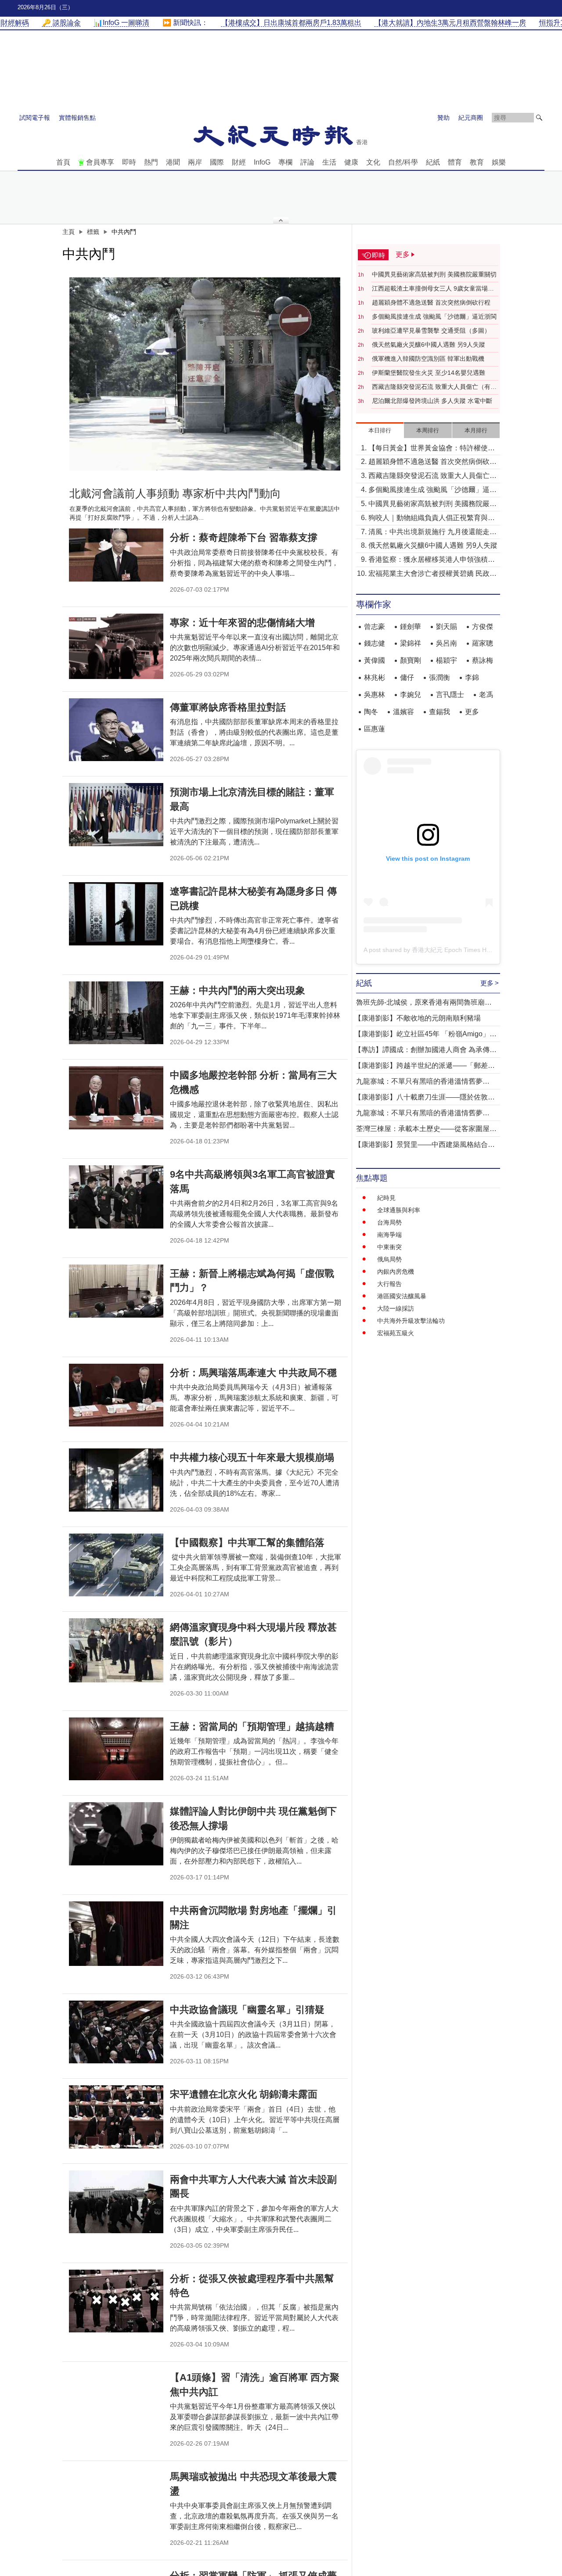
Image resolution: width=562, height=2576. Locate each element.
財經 (239, 162)
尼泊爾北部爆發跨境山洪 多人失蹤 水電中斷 (432, 401)
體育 (455, 162)
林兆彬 (375, 677)
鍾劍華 (411, 627)
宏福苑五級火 (396, 1333)
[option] (205, 374)
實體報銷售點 (77, 118)
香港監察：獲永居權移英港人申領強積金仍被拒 (432, 560)
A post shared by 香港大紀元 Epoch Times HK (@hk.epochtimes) (453, 950)
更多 (472, 712)
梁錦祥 (411, 643)
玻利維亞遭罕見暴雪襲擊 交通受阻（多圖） (431, 331)
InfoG (262, 162)
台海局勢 (389, 1222)
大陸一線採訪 (396, 1308)
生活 (329, 162)
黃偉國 (375, 660)
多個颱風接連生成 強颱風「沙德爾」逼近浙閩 (434, 316)
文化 (373, 162)
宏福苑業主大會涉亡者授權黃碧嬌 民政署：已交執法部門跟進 (429, 574)
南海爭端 (389, 1235)
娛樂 (499, 162)
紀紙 (433, 162)
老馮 (486, 695)
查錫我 (440, 712)
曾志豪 (375, 627)
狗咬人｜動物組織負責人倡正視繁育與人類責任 (432, 519)
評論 (307, 162)
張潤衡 (440, 677)
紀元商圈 (471, 118)
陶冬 (371, 712)
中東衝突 (389, 1247)
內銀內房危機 (396, 1272)
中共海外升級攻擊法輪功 (411, 1321)
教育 (477, 162)
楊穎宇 (447, 660)
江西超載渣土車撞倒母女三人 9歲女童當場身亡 (433, 289)
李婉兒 (411, 695)
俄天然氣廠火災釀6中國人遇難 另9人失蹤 (429, 345)
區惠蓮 (375, 729)
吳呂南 (447, 643)
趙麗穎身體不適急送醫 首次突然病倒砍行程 (431, 302)
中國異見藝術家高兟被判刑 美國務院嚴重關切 (434, 274)
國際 (217, 162)
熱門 (151, 162)
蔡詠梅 (483, 660)
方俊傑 (483, 627)
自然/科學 (403, 162)
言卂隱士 (450, 695)
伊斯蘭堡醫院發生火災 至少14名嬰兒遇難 (429, 373)
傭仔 (407, 677)
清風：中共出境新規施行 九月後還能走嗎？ (429, 533)
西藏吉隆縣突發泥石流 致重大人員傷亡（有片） (431, 387)
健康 (351, 162)
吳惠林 (375, 695)
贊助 (443, 118)
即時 (129, 162)
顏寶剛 (411, 660)
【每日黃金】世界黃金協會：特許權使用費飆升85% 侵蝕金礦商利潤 (432, 449)
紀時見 (386, 1198)
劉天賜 (447, 627)
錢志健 (375, 643)
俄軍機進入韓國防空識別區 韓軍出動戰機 (428, 359)
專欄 (285, 162)
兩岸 (195, 162)
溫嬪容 (403, 712)
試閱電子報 (35, 118)
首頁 (63, 162)
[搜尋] (539, 118)
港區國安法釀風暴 (402, 1296)
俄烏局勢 (389, 1259)
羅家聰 (483, 643)
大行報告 (389, 1284)
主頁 (68, 232)
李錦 (472, 677)
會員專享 (100, 162)
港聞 (173, 162)
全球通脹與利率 (399, 1210)
